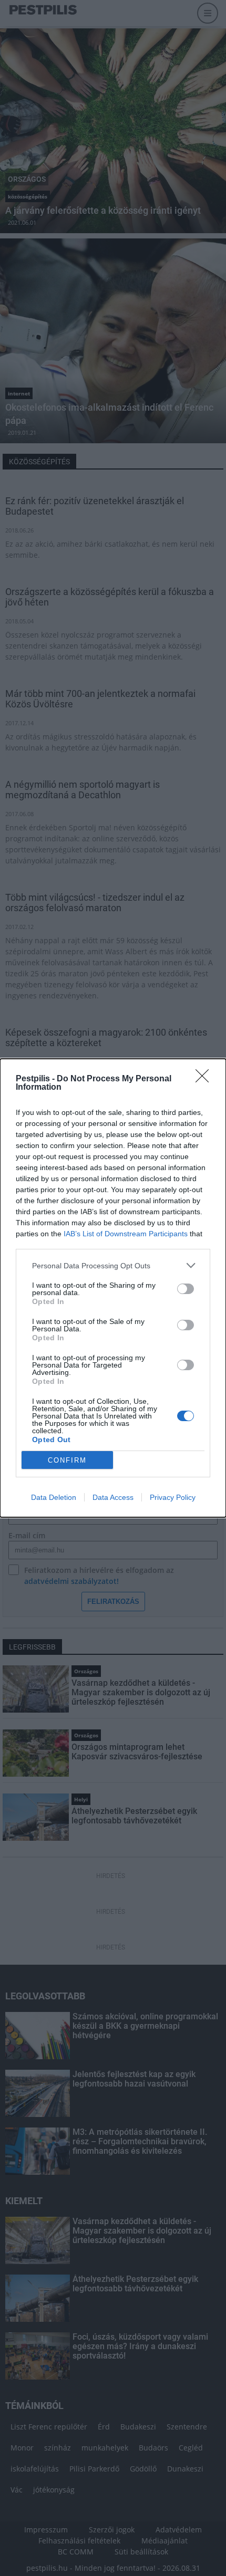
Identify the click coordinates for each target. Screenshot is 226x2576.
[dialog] (113, 1288)
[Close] (206, 1079)
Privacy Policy (173, 1497)
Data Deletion (54, 1497)
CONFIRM (67, 1460)
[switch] (186, 1289)
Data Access (113, 1497)
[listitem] (113, 1265)
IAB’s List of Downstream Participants (126, 1234)
